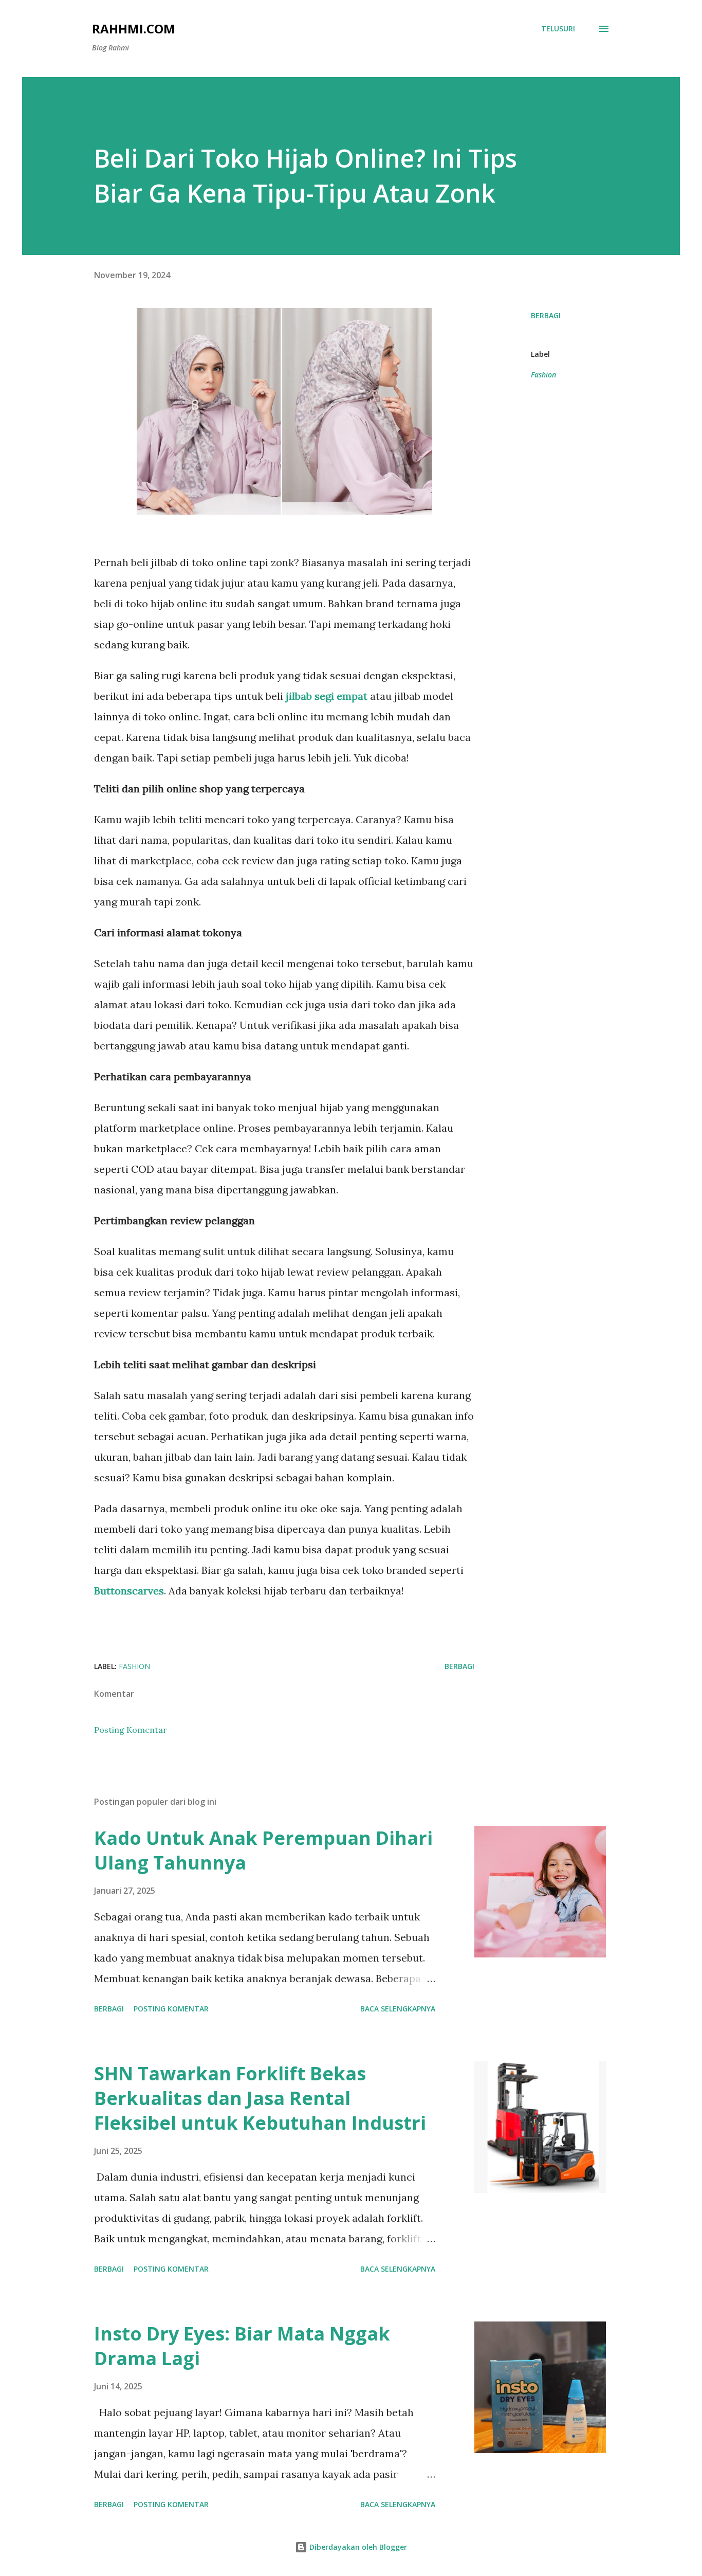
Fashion (543, 375)
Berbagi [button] (546, 315)
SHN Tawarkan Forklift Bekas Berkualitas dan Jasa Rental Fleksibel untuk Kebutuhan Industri (260, 2098)
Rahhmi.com (134, 29)
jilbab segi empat (327, 696)
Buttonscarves (129, 1591)
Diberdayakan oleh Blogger (357, 2547)
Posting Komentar (131, 1730)
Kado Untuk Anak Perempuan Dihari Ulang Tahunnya (263, 1850)
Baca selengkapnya (398, 2009)
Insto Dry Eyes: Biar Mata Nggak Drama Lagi (242, 2346)
